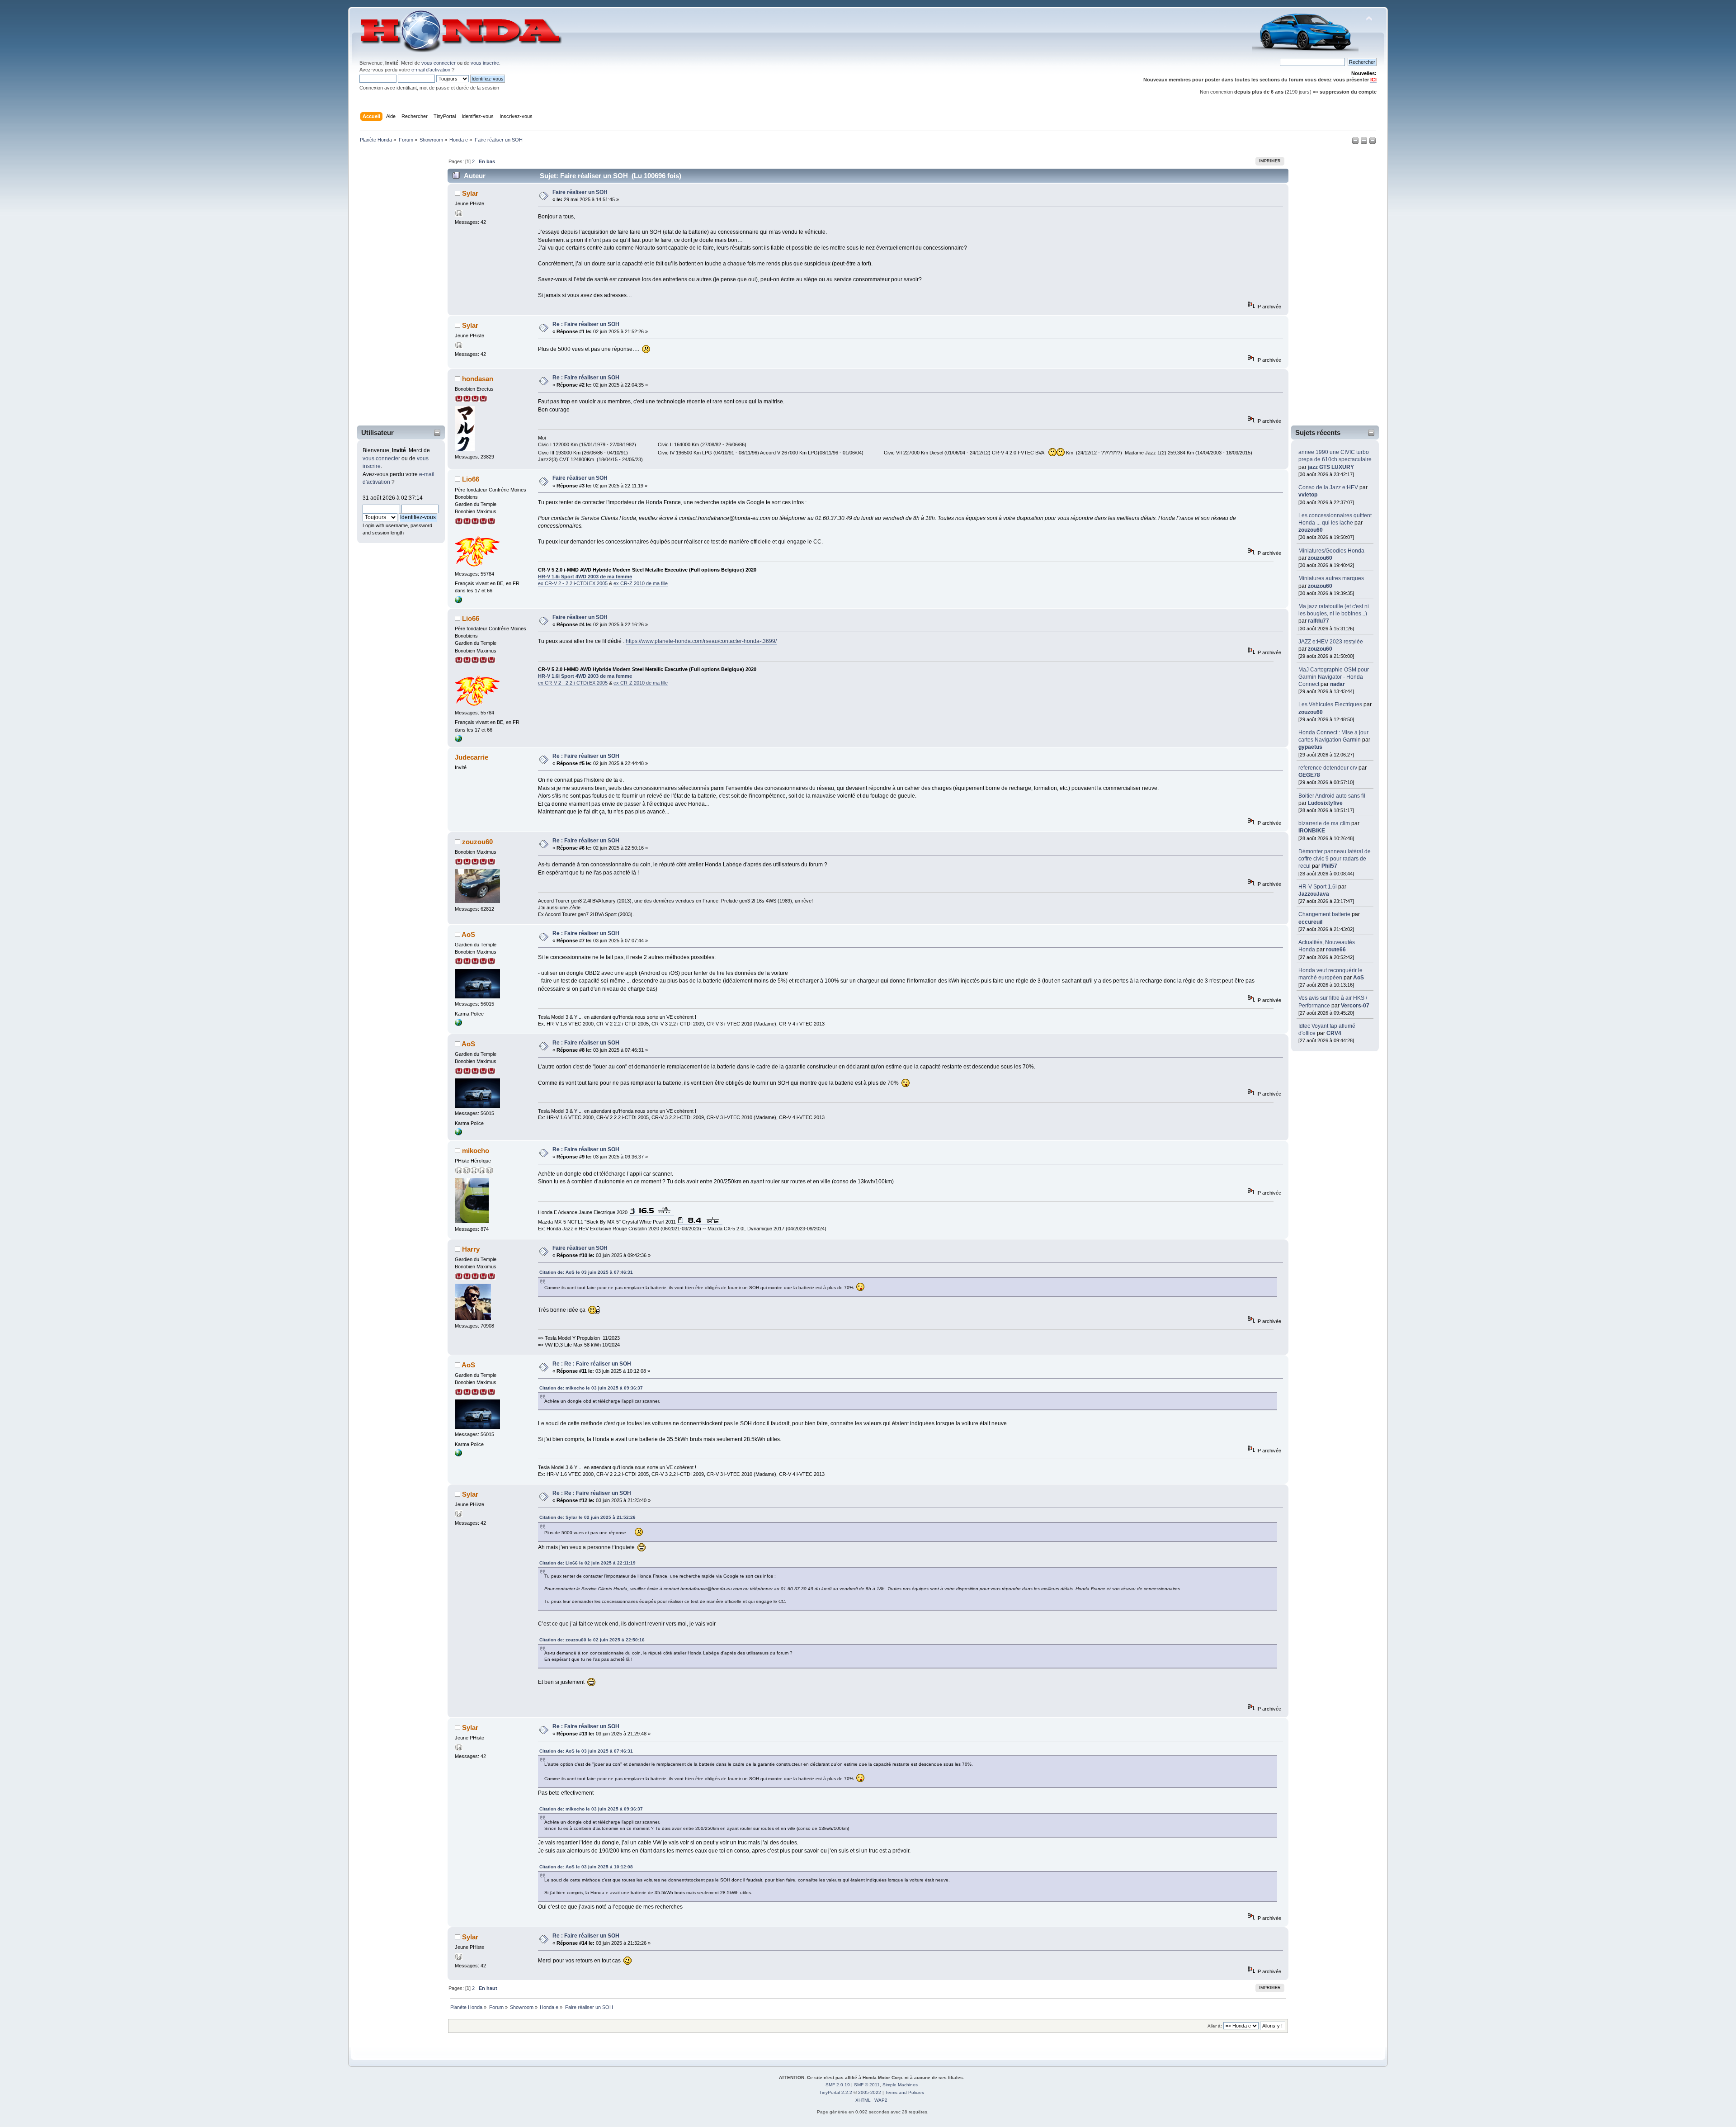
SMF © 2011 (867, 2085)
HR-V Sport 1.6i (1318, 887)
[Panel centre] (1373, 142)
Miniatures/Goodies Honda (1331, 551)
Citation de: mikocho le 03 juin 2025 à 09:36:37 (591, 1388)
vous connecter (439, 63)
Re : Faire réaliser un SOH (586, 324)
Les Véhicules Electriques (1330, 704)
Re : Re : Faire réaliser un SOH (592, 1364)
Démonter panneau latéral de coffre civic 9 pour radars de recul (1335, 859)
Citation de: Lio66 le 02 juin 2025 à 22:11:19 (587, 1563)
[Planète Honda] (458, 1024)
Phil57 (1329, 866)
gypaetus (1310, 747)
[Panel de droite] (1365, 142)
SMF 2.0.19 (838, 2085)
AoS (1359, 978)
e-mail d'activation (431, 70)
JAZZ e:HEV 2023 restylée (1331, 642)
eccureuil (1310, 922)
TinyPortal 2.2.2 (836, 2092)
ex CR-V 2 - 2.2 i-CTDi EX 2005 (573, 583)
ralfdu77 (1319, 621)
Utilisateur (377, 432)
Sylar (470, 193)
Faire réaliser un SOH (580, 192)
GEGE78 (1309, 775)
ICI (1373, 80)
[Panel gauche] (1356, 142)
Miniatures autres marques (1331, 578)
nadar (1337, 684)
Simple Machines (900, 2085)
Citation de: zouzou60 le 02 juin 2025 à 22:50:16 (592, 1640)
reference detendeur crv (1328, 768)
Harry (471, 1249)
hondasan (478, 379)
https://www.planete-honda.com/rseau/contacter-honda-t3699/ (701, 641)
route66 (1336, 950)
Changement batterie (1324, 914)
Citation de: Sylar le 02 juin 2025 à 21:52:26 (587, 1517)
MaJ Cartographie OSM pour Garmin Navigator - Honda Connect (1334, 677)
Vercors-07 (1355, 1006)
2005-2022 (870, 2092)
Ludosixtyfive (1325, 803)
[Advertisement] (395, 286)
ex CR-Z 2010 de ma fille (641, 583)
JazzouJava (1314, 894)
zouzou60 (1311, 530)
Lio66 (471, 479)
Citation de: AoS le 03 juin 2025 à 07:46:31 (586, 1272)
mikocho (476, 1151)
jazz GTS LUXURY (1331, 467)
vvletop (1308, 495)
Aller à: (1215, 2026)
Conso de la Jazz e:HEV (1328, 487)
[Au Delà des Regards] (458, 601)
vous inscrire (485, 63)
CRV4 (1334, 1033)
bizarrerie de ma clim (1324, 823)
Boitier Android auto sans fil (1332, 796)
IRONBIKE (1312, 831)
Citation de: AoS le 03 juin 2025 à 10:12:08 (586, 1867)
